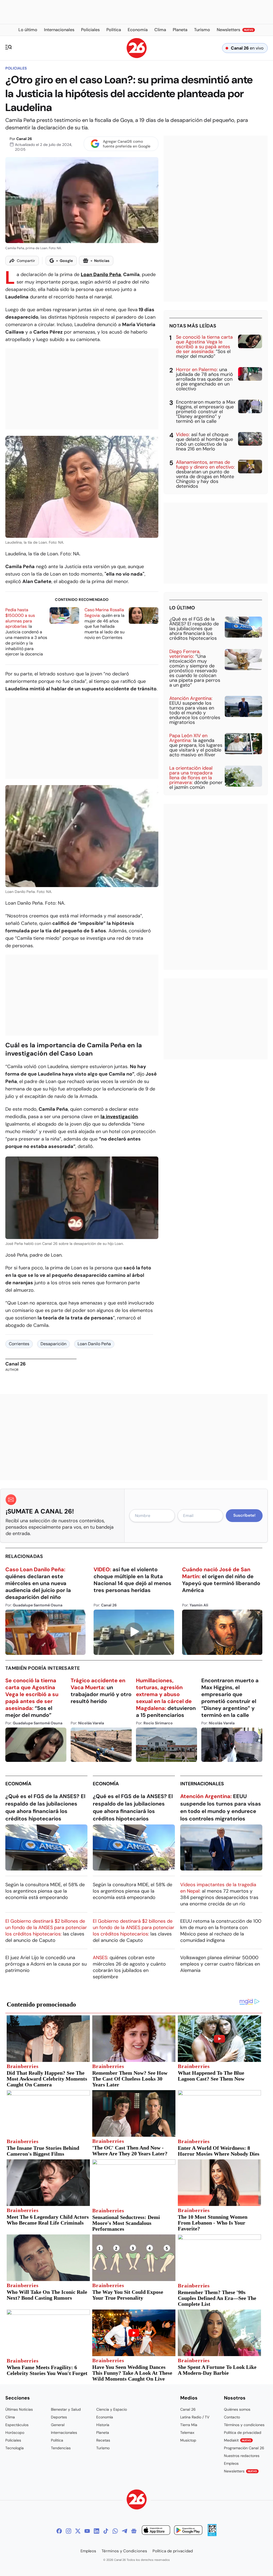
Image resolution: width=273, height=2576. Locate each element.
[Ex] (78, 2531)
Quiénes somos (237, 2409)
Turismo (103, 2448)
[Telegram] (125, 2531)
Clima (10, 2417)
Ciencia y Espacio (112, 2409)
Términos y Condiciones (124, 2551)
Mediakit (238, 2440)
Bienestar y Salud (66, 2409)
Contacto (232, 2417)
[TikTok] (106, 2531)
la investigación (119, 1117)
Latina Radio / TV (195, 2417)
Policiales (16, 68)
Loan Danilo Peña (101, 274)
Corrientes (19, 1344)
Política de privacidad (243, 2433)
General (58, 2425)
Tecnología (15, 2448)
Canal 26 (24, 139)
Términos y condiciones (244, 2425)
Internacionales (202, 1784)
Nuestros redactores (242, 2456)
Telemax (187, 2433)
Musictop (188, 2440)
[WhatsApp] (115, 2531)
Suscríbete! (244, 1515)
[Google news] (134, 2531)
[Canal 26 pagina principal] (137, 57)
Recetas (103, 2440)
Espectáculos (17, 2425)
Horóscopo (15, 2433)
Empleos (231, 2463)
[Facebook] (59, 2531)
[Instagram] (69, 2531)
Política (57, 2440)
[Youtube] (87, 2531)
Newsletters (240, 2471)
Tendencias (61, 2448)
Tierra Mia (189, 2425)
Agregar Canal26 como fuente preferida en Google (127, 144)
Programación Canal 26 (244, 2448)
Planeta (103, 2433)
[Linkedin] (97, 2531)
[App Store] (156, 2531)
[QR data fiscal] (212, 2535)
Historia (103, 2425)
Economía (18, 1784)
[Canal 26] (137, 2500)
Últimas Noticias (19, 2409)
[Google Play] (188, 2531)
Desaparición (53, 1344)
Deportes (59, 2417)
